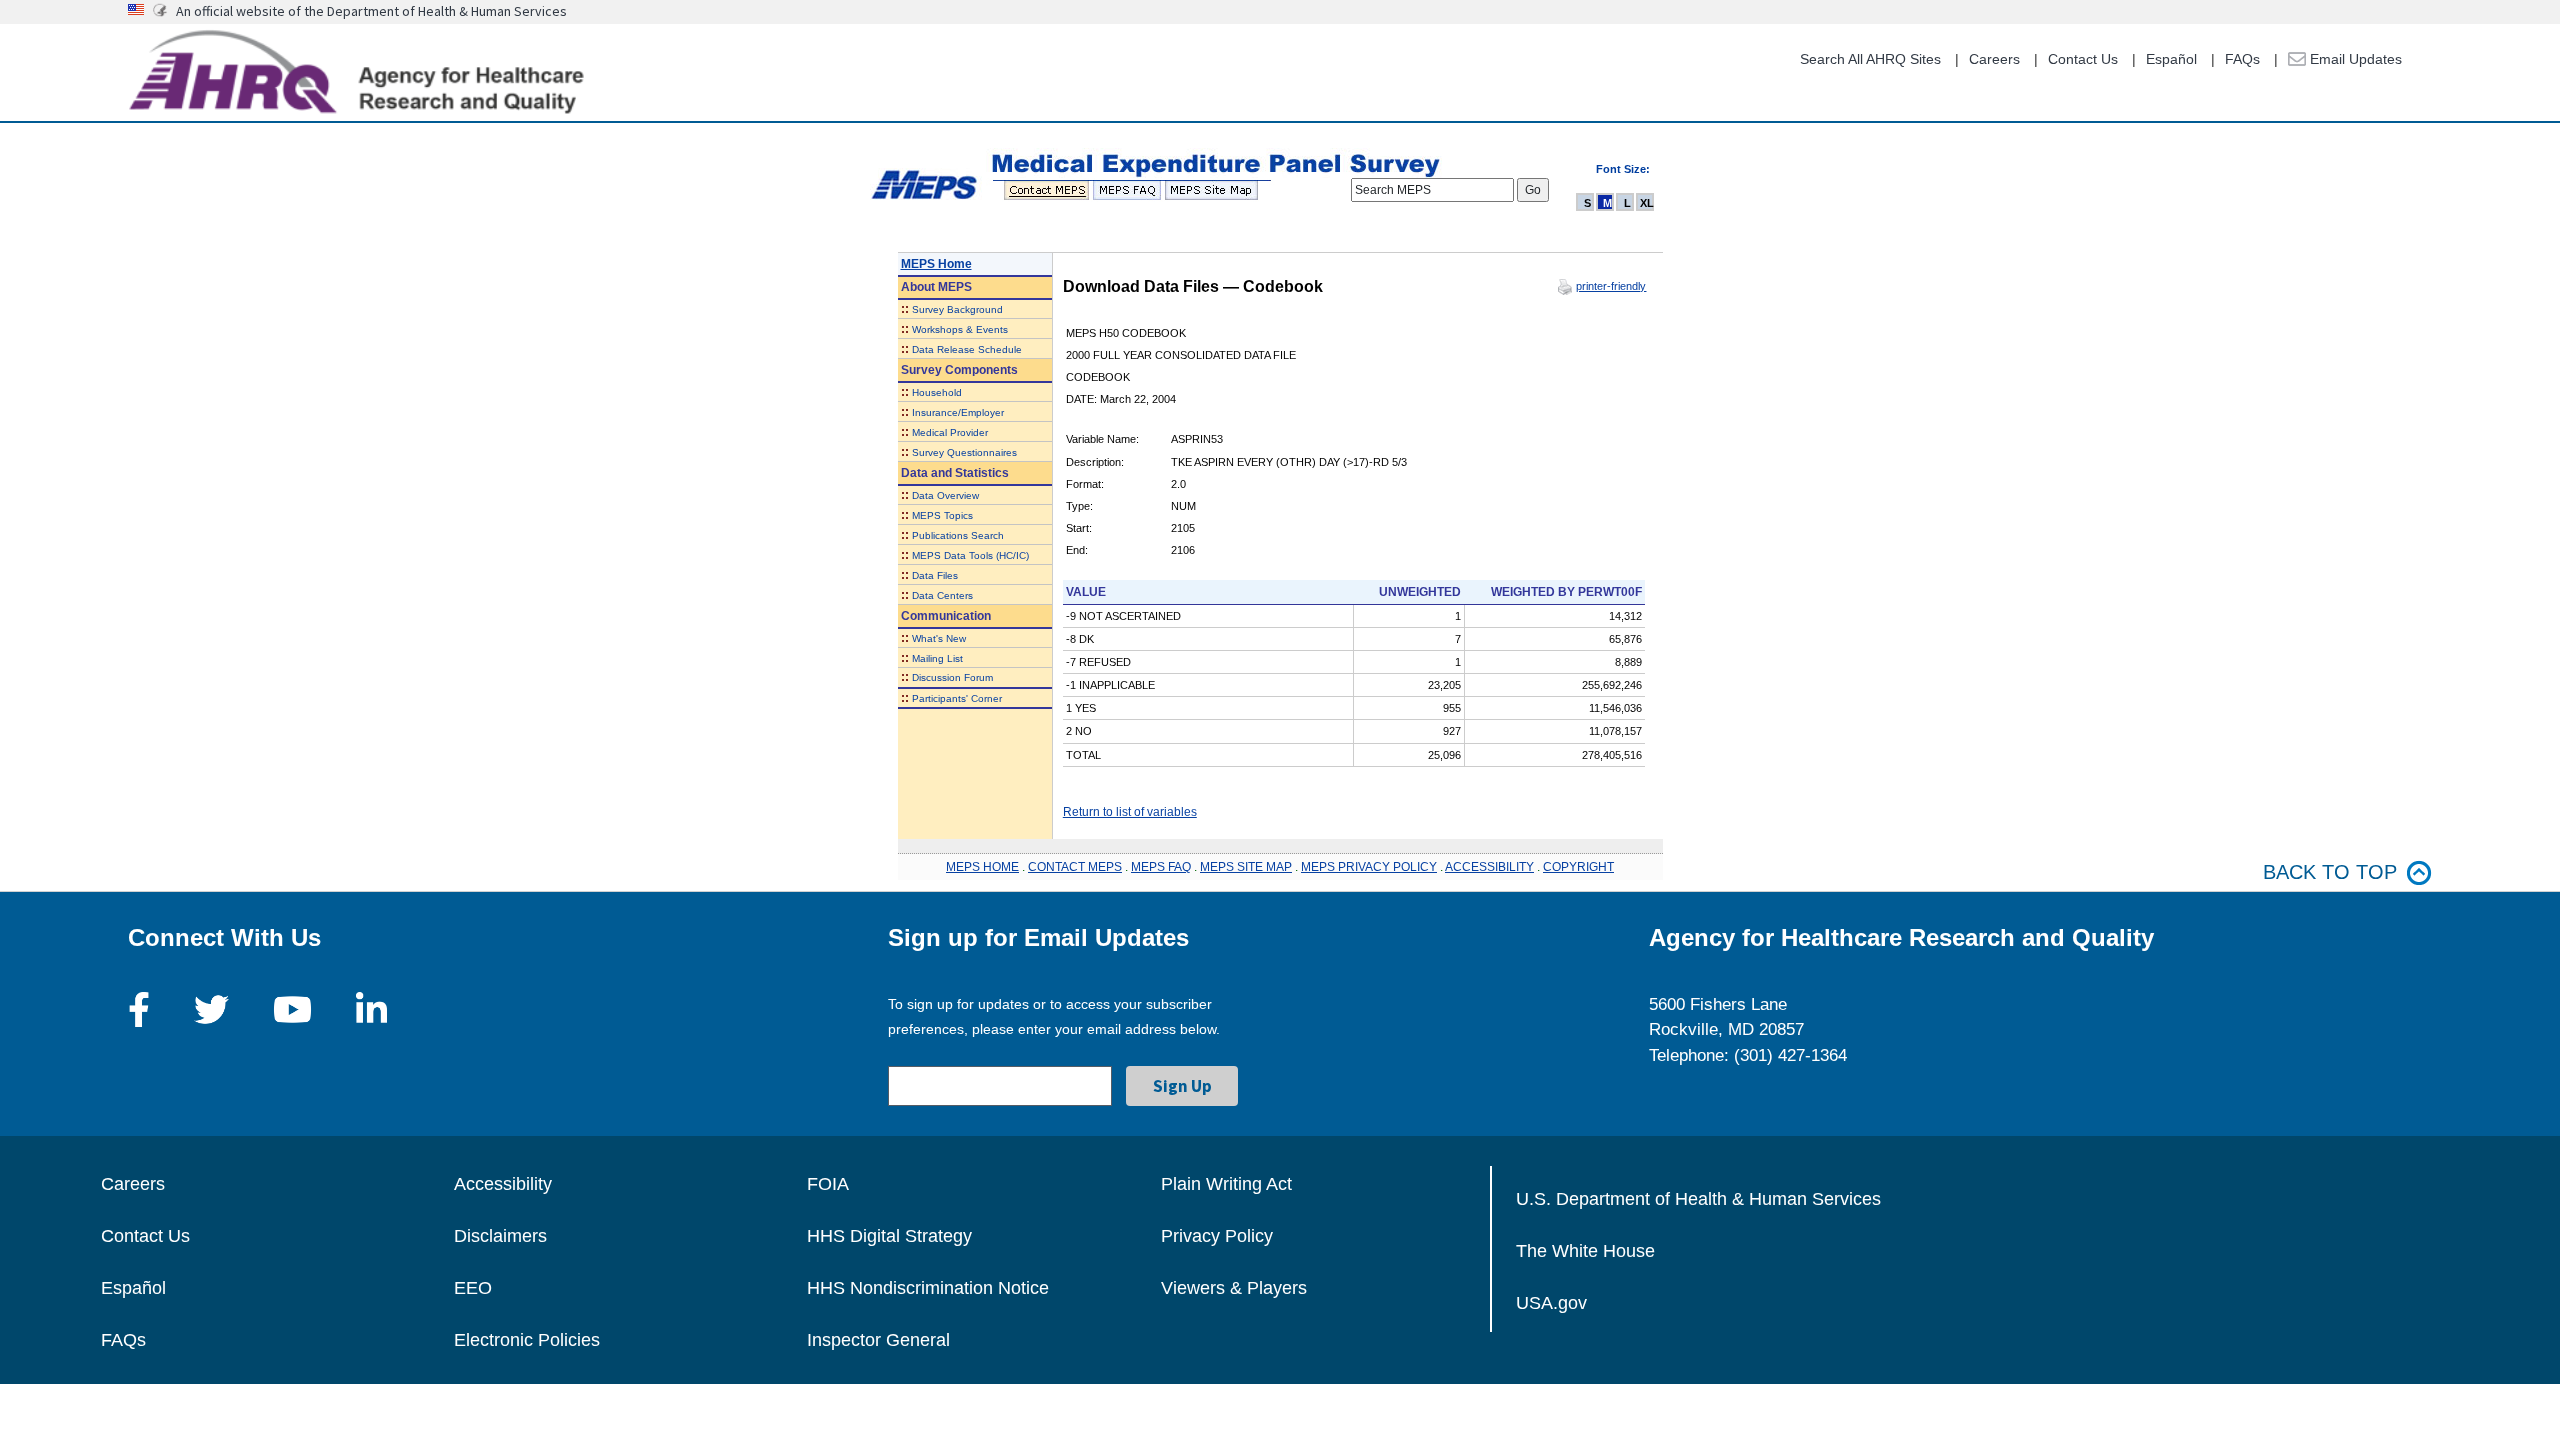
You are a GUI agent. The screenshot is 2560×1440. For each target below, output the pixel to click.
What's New (939, 638)
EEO (473, 1288)
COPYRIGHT (1578, 867)
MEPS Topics (942, 515)
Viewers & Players (1234, 1288)
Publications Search (958, 535)
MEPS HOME (982, 867)
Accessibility (503, 1184)
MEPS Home (936, 264)
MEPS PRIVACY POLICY (1369, 867)
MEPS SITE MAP (1246, 867)
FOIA (828, 1184)
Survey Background (957, 309)
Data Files (935, 575)
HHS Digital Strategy (889, 1236)
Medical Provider (950, 432)
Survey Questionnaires (964, 452)
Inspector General (878, 1340)
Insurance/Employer (958, 412)
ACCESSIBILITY (1489, 867)
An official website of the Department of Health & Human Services (371, 11)
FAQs (2242, 59)
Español (2171, 59)
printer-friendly (1611, 286)
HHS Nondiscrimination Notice (928, 1288)
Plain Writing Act (1226, 1184)
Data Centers (942, 595)
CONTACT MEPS (1075, 867)
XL (1647, 203)
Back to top (2330, 872)
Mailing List (937, 658)
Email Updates (2354, 59)
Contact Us (2083, 59)
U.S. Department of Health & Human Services (1698, 1199)
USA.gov (1551, 1303)
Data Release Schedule (967, 349)
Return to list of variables (1130, 812)
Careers (1994, 59)
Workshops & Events (960, 329)
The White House (1585, 1251)
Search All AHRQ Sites (1870, 59)
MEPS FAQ (1161, 867)
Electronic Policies (527, 1340)
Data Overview (945, 495)
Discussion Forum (952, 677)
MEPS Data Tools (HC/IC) (970, 555)
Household (937, 392)
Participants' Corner (957, 698)
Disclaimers (500, 1236)
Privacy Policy (1217, 1236)
